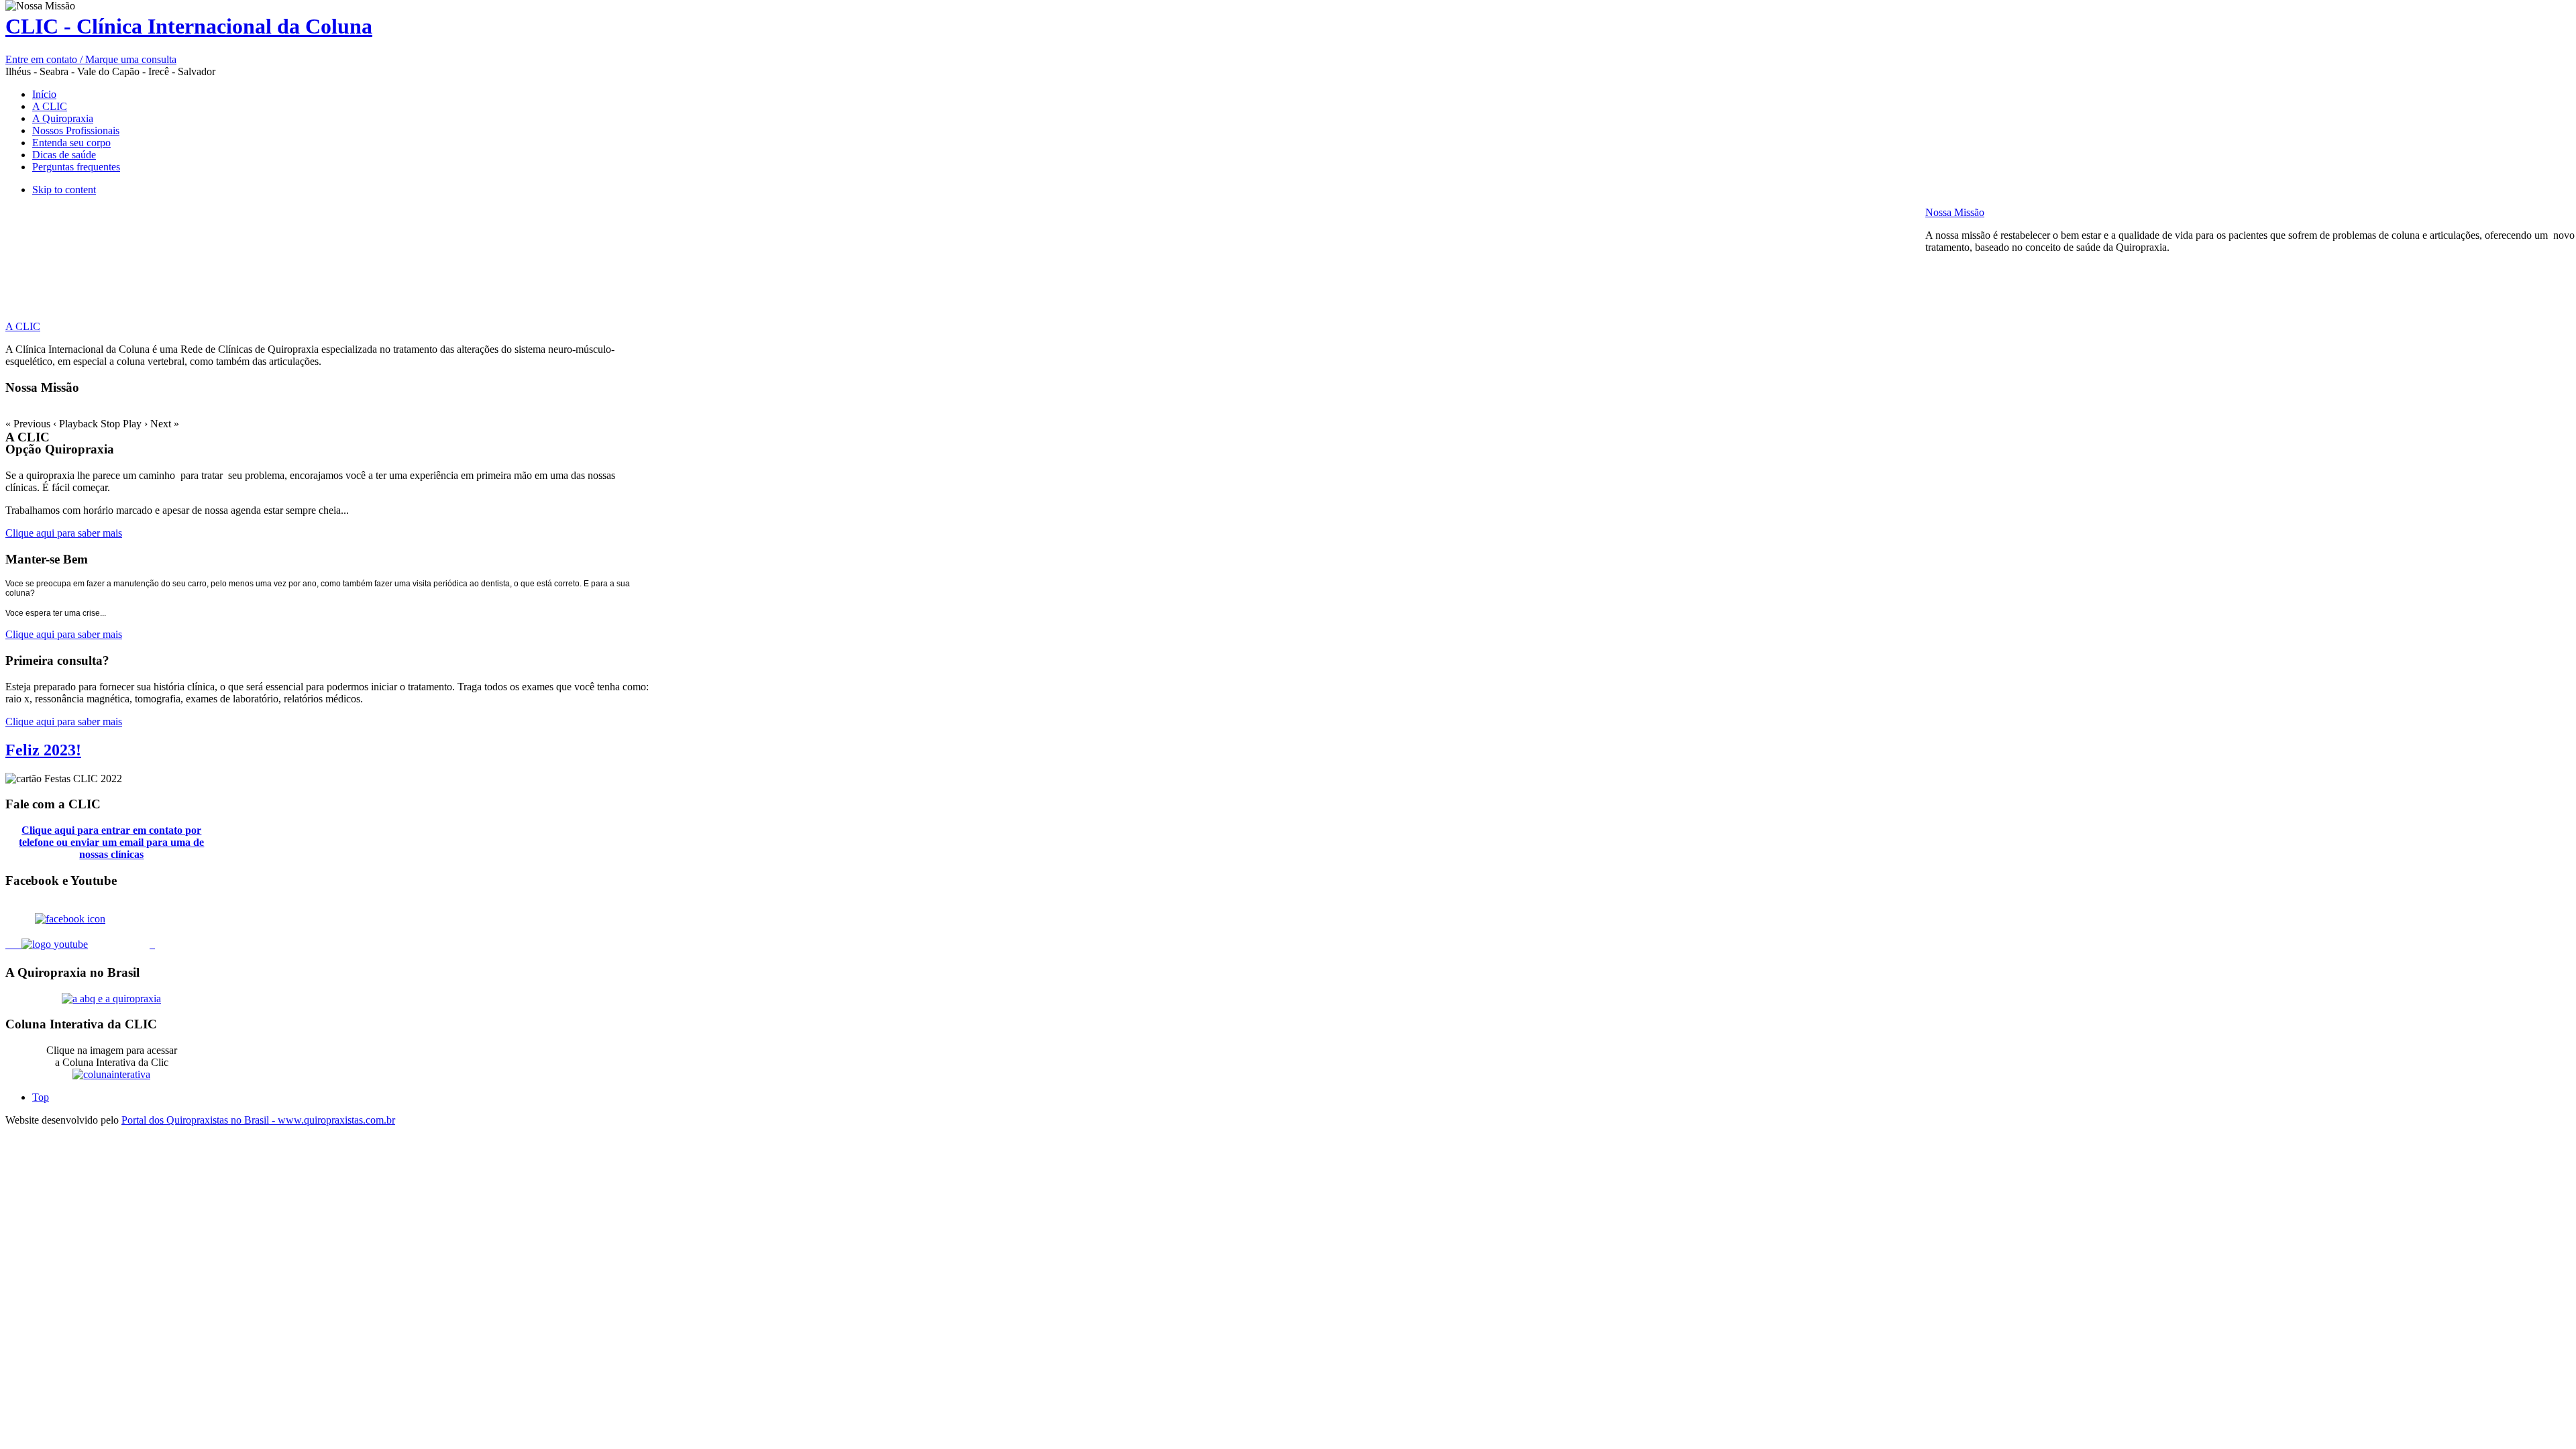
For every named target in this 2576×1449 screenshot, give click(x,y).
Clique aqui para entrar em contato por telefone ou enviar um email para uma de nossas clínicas (111, 842)
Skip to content (64, 190)
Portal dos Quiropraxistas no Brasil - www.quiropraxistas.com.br (258, 1120)
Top (41, 1097)
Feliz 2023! (43, 750)
